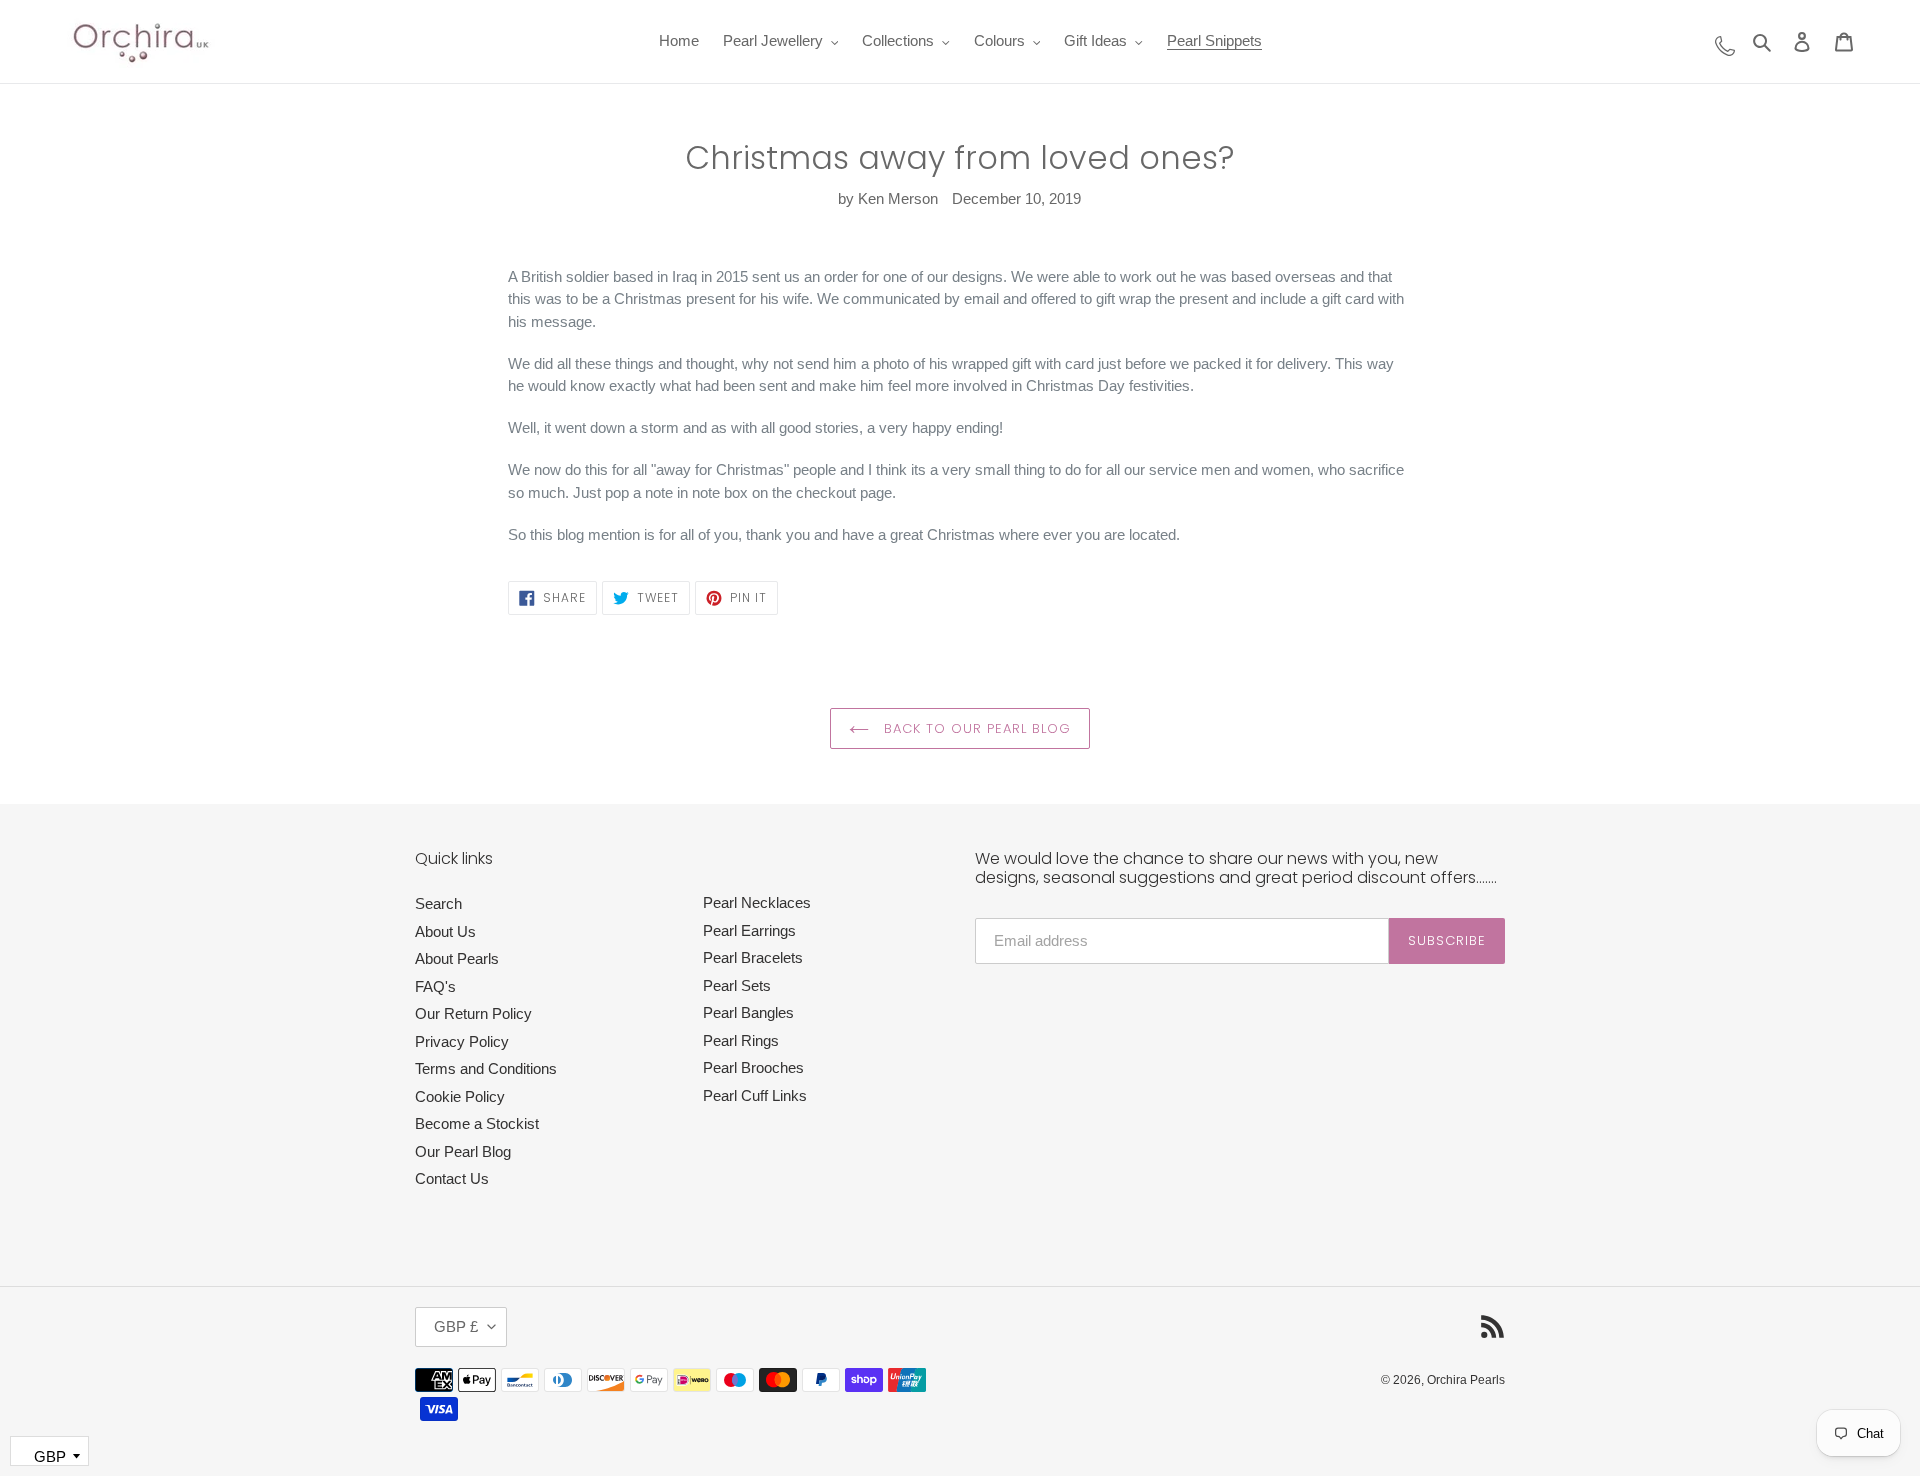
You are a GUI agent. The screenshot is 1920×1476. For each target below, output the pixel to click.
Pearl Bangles (748, 1012)
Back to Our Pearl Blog (975, 728)
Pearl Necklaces (757, 902)
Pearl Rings (741, 1040)
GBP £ (456, 1326)
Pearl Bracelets (753, 957)
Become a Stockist (477, 1123)
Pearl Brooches (753, 1067)
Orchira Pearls (1466, 1380)
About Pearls (457, 958)
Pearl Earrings (749, 930)
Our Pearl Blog (463, 1151)
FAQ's (435, 986)
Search (438, 903)
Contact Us (452, 1178)
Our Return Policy (473, 1013)
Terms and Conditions (486, 1068)
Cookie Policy (460, 1096)
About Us (445, 931)
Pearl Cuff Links (755, 1095)
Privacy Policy (462, 1041)
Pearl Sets (737, 985)
